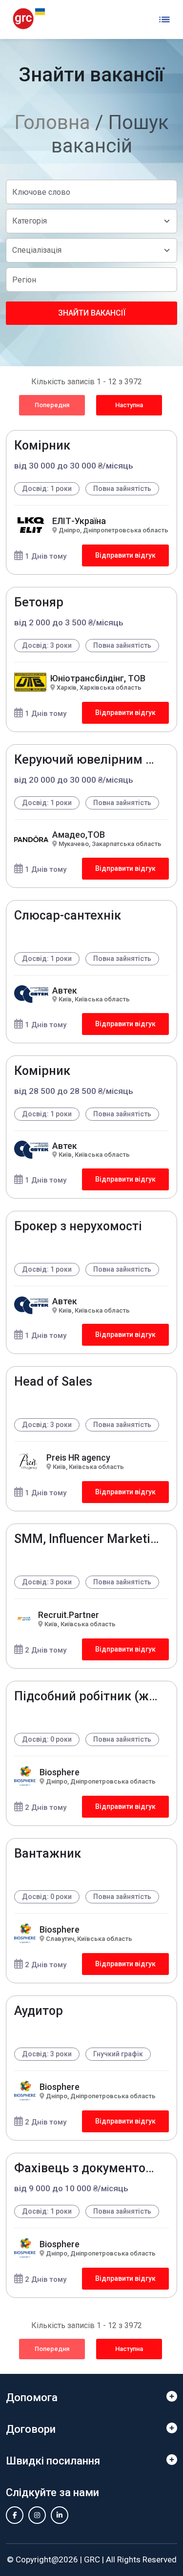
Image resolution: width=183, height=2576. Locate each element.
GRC (92, 2559)
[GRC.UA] (29, 19)
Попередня (52, 405)
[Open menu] (164, 19)
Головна (52, 122)
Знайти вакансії (92, 313)
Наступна (129, 405)
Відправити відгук (125, 555)
